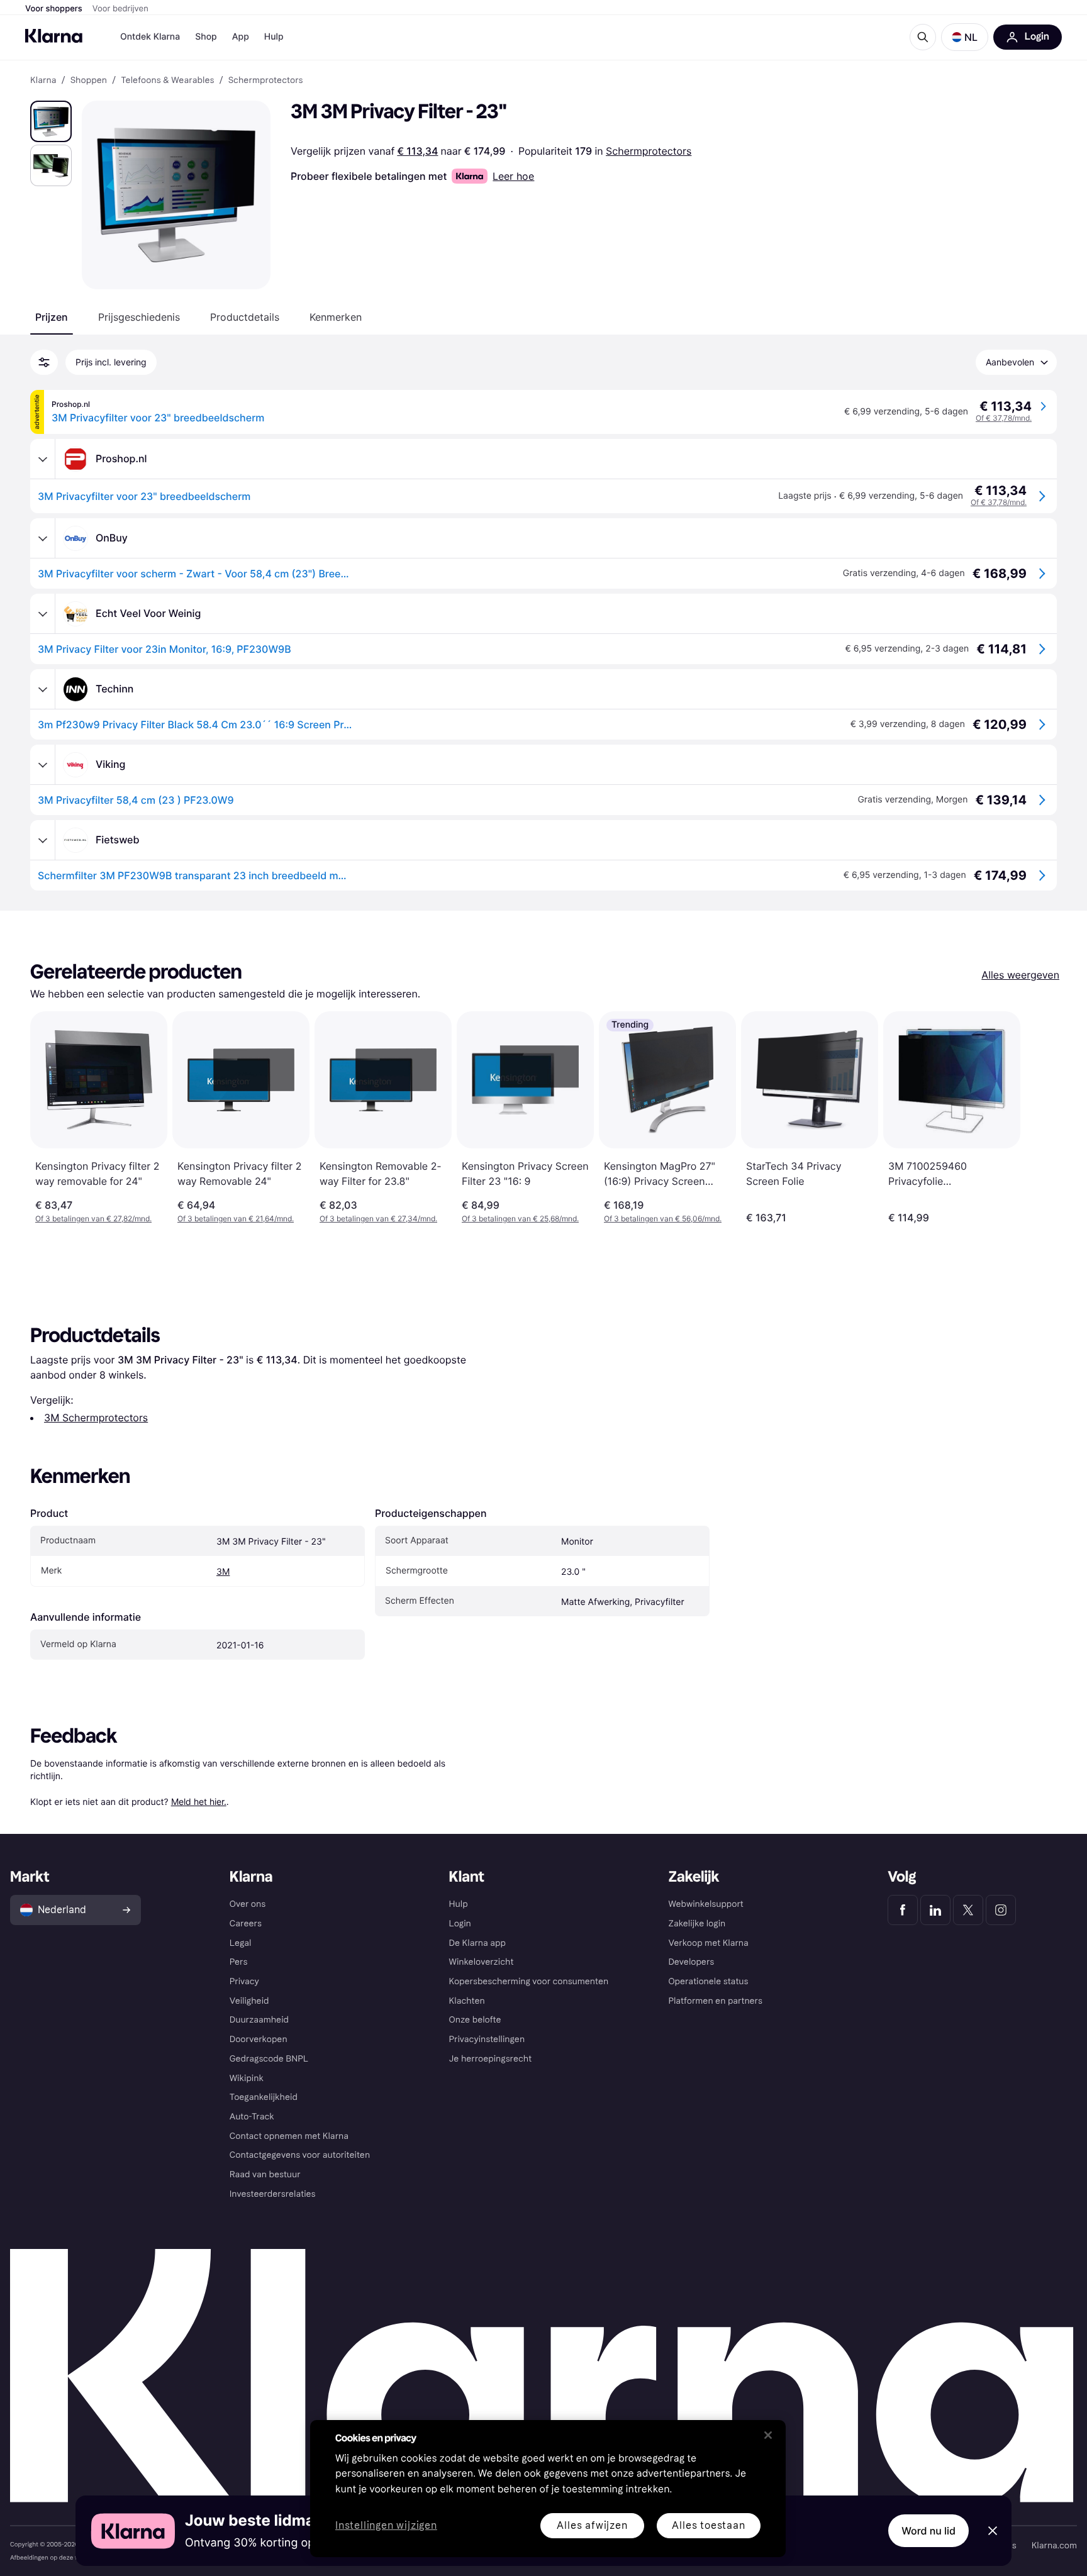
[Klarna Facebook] (903, 1910)
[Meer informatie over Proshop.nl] (43, 459)
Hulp (274, 37)
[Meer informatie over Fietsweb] (43, 840)
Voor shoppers (54, 9)
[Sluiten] (768, 2435)
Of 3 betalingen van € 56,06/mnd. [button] (663, 1219)
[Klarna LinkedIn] (935, 1910)
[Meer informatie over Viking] (43, 765)
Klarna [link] (43, 80)
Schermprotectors (649, 151)
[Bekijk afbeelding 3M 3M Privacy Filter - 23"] (51, 121)
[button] (965, 37)
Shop (206, 37)
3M (223, 1572)
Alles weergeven (1020, 975)
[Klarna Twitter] (968, 1910)
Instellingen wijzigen (386, 2526)
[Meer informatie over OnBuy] (43, 538)
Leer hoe (513, 176)
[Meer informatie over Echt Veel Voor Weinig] (43, 614)
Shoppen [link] (89, 80)
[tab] (52, 317)
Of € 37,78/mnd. (1004, 418)
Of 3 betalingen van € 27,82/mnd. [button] (93, 1219)
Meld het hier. (199, 1802)
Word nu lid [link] (928, 2531)
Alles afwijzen (592, 2525)
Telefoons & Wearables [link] (167, 80)
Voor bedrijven (120, 9)
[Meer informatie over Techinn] (43, 689)
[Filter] (44, 362)
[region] (548, 2489)
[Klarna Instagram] (1001, 1910)
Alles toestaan (708, 2525)
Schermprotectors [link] (266, 80)
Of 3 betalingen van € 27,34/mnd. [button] (378, 1219)
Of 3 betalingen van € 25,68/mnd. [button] (520, 1219)
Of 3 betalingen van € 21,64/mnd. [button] (236, 1219)
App (241, 37)
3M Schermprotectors (96, 1418)
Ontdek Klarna (150, 37)
